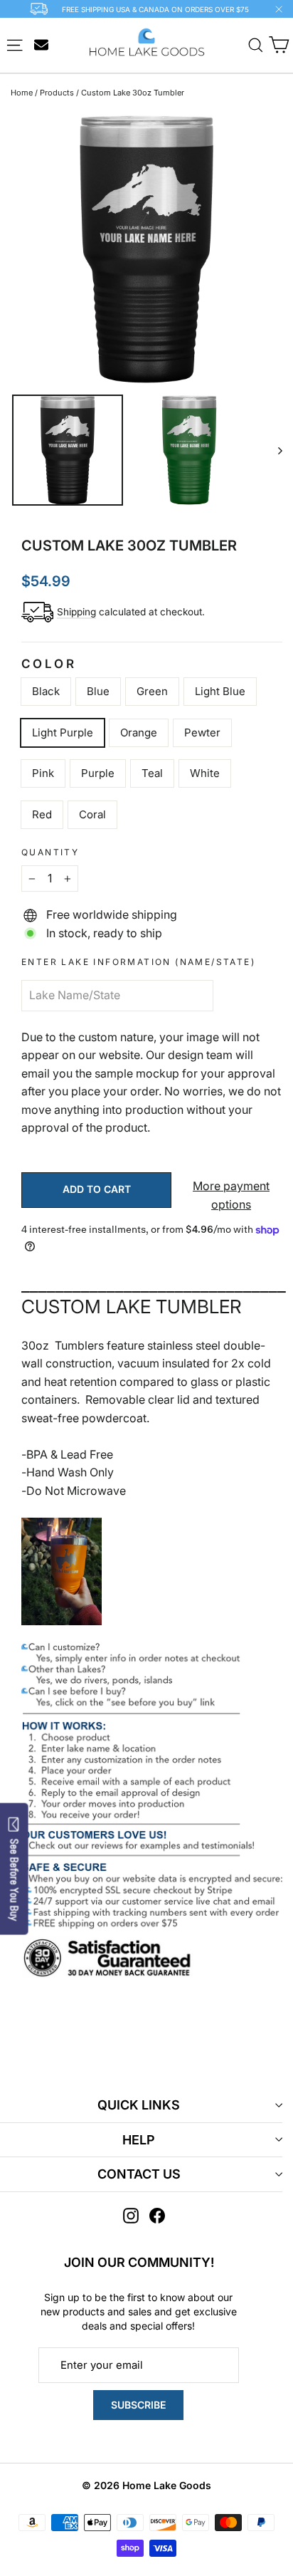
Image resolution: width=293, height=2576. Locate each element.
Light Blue (220, 691)
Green (152, 691)
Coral (92, 814)
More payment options (231, 1195)
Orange (139, 732)
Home (22, 93)
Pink (43, 773)
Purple (98, 773)
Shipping (76, 612)
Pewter (202, 732)
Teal (152, 773)
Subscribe (138, 2405)
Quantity (50, 852)
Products (57, 93)
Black (46, 691)
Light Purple (63, 732)
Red (42, 814)
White (205, 773)
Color (49, 664)
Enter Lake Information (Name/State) (138, 962)
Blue (98, 691)
